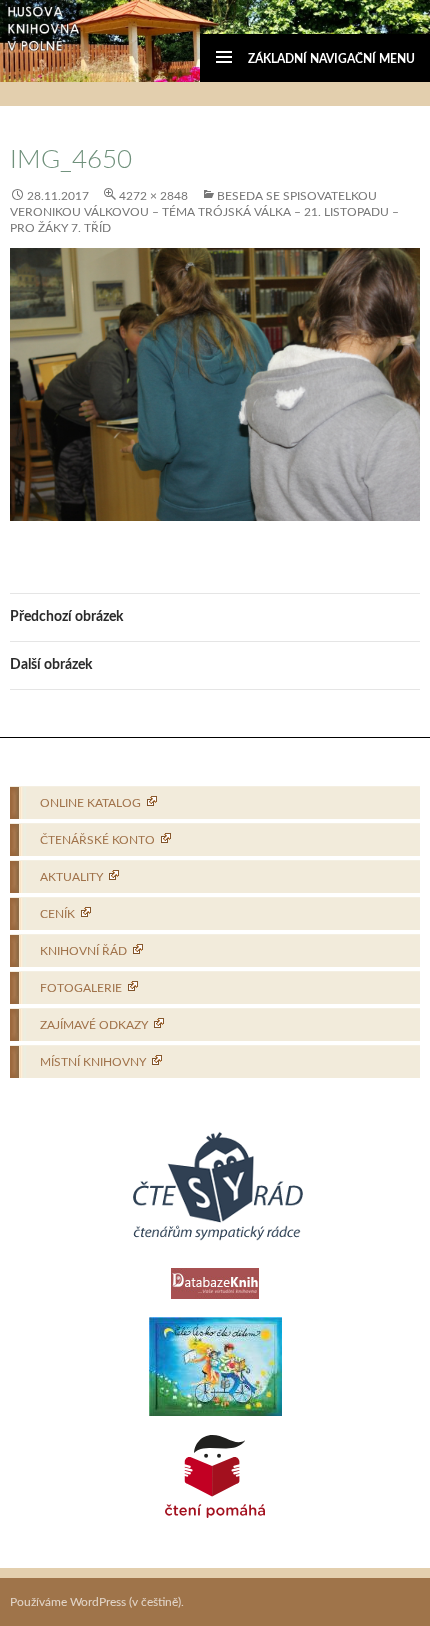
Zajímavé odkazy (94, 1025)
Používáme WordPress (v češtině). (97, 1602)
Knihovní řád (83, 951)
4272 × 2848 (153, 196)
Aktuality (71, 877)
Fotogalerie (81, 988)
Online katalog (90, 803)
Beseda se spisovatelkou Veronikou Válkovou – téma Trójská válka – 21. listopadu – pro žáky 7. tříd (204, 212)
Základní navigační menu (331, 59)
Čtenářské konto (97, 840)
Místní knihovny (93, 1062)
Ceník (57, 914)
